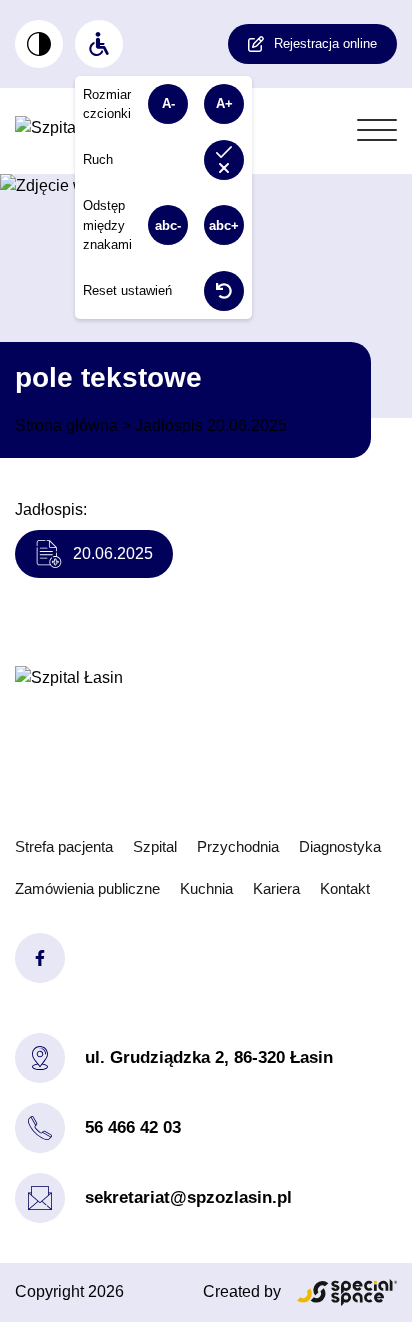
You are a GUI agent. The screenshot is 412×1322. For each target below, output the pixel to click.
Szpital (155, 846)
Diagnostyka (340, 846)
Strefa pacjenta (64, 846)
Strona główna (66, 425)
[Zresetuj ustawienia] (224, 291)
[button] (377, 131)
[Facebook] (40, 958)
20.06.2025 (113, 553)
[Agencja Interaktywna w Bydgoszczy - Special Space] (347, 1292)
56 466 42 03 (133, 1127)
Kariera (276, 888)
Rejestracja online (325, 43)
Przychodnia (238, 846)
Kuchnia (206, 888)
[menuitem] (39, 44)
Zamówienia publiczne (87, 888)
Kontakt (345, 888)
